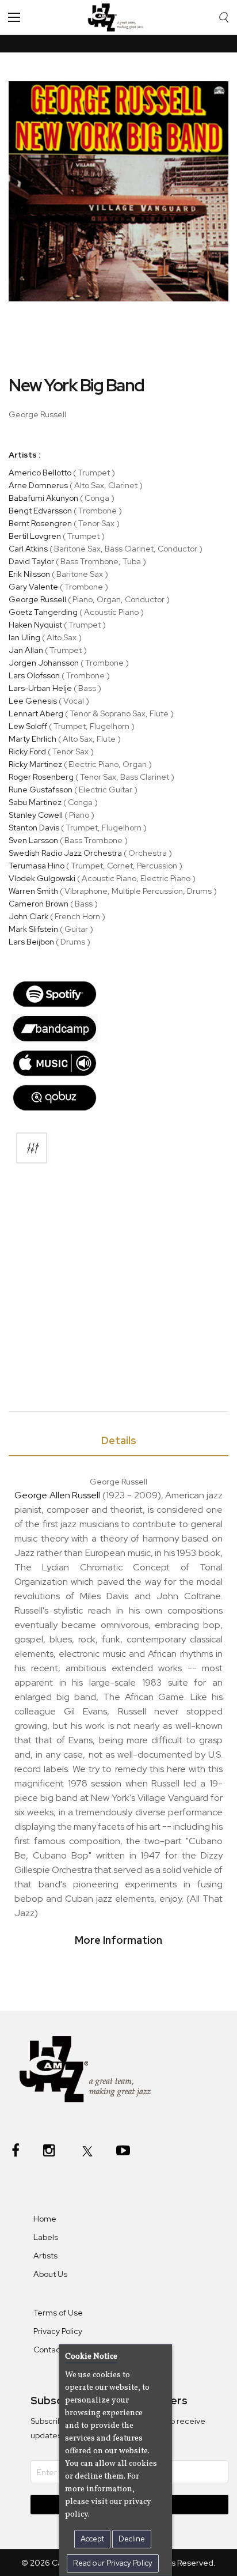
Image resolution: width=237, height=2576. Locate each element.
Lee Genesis (33, 701)
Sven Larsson (33, 840)
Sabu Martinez (35, 802)
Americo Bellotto (40, 473)
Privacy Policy (58, 2331)
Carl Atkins (28, 549)
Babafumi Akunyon (43, 498)
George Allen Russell (57, 1495)
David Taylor (31, 561)
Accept (92, 2539)
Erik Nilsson (29, 574)
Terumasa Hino (37, 866)
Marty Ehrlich (33, 739)
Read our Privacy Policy (113, 2563)
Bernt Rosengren (40, 523)
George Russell (37, 599)
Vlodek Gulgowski (42, 878)
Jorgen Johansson (44, 663)
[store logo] (118, 17)
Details (119, 1440)
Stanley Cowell (36, 815)
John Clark (28, 916)
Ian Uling (24, 637)
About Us (50, 2274)
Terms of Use (58, 2313)
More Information (118, 1940)
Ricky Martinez (35, 764)
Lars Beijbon (31, 942)
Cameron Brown (39, 904)
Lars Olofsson (34, 675)
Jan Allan (26, 650)
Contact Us (54, 2350)
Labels (46, 2237)
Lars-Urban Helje (40, 688)
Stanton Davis (34, 828)
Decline (132, 2539)
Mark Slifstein (33, 929)
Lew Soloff (28, 726)
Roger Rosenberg (41, 777)
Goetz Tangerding (43, 612)
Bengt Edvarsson (40, 511)
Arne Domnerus (38, 485)
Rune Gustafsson (41, 790)
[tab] (118, 1443)
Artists (45, 2256)
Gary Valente (33, 587)
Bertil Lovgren (35, 536)
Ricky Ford (27, 751)
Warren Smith (33, 891)
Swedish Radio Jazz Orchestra (65, 853)
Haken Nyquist (35, 625)
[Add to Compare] (32, 1148)
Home (45, 2219)
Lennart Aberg (36, 713)
